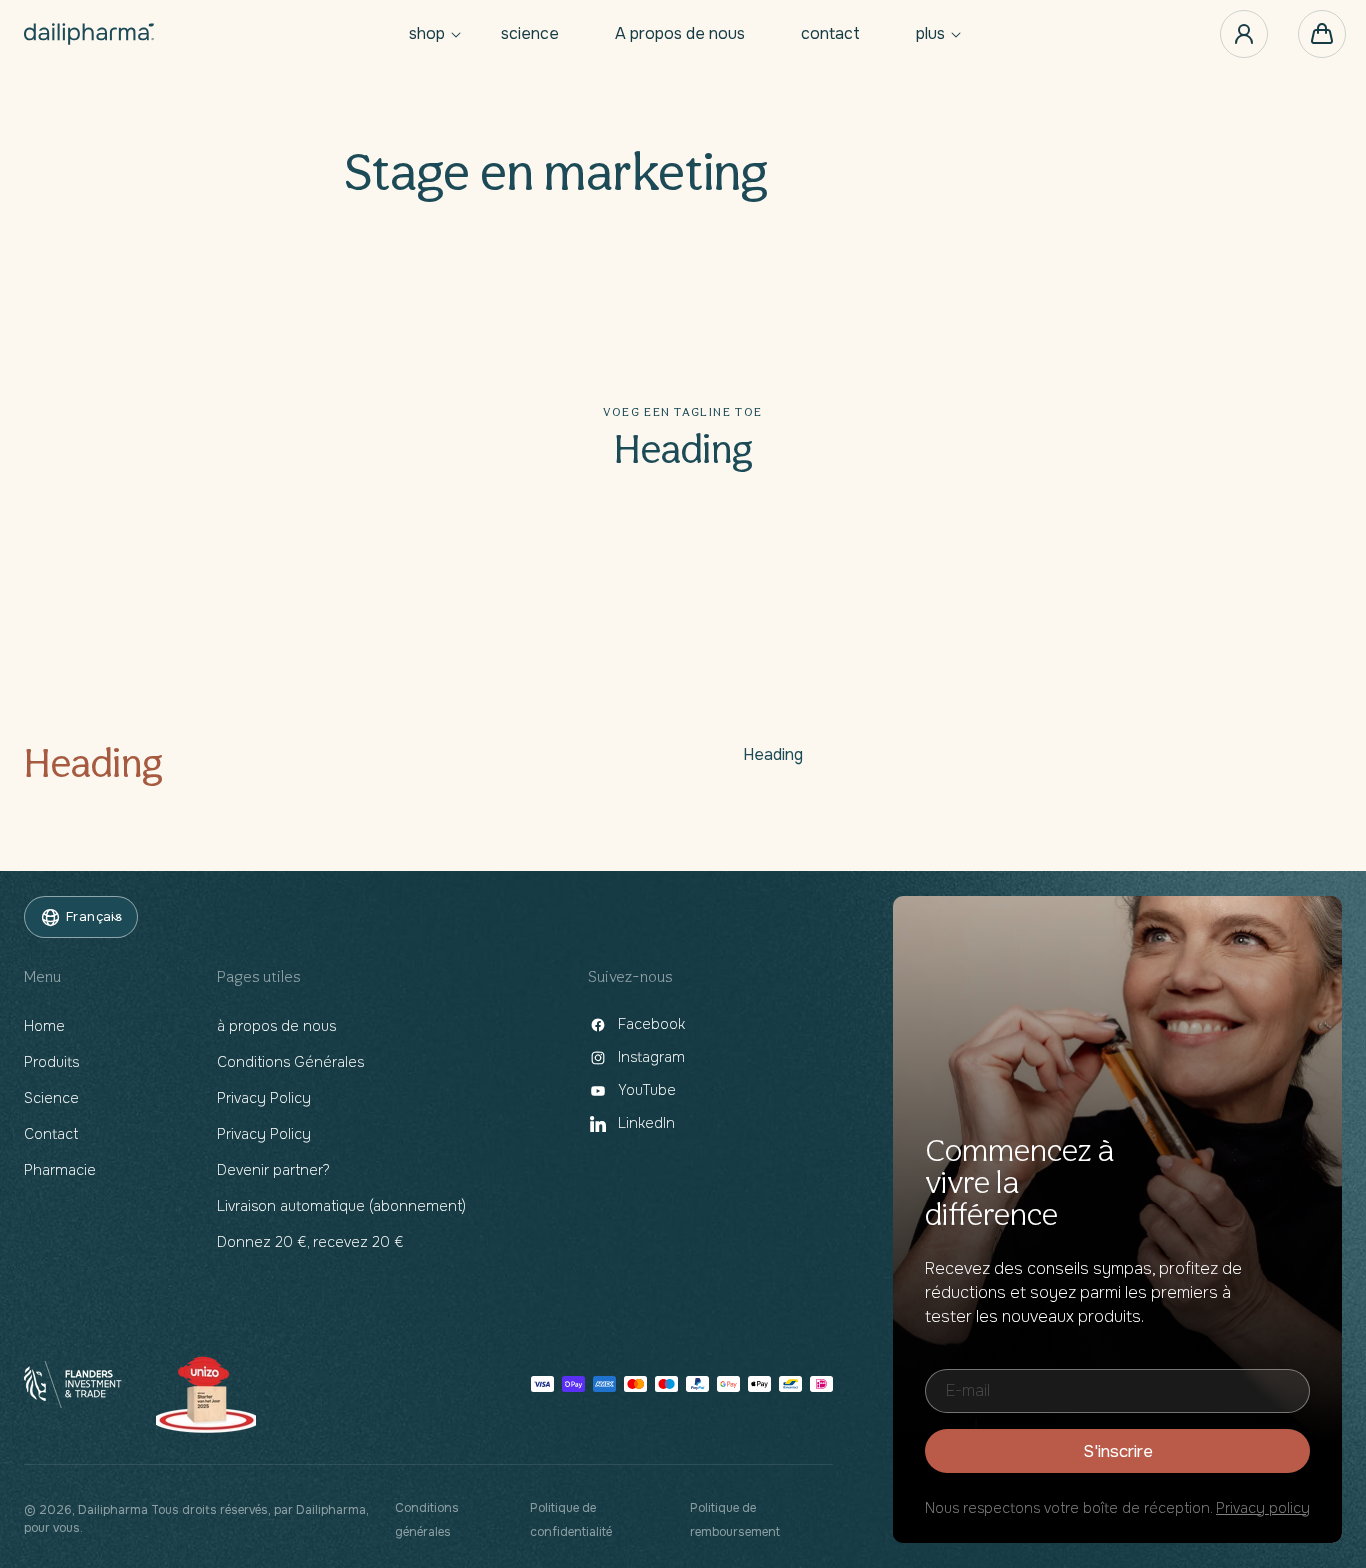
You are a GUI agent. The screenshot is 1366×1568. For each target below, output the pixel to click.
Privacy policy (1263, 1508)
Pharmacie (60, 1170)
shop (427, 34)
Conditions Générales (290, 1062)
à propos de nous (276, 1026)
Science (51, 1098)
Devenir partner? (273, 1170)
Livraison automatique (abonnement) (341, 1206)
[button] (427, 34)
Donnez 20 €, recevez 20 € (310, 1242)
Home (44, 1026)
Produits (51, 1062)
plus (930, 34)
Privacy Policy (264, 1098)
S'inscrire (1118, 1451)
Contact (51, 1134)
